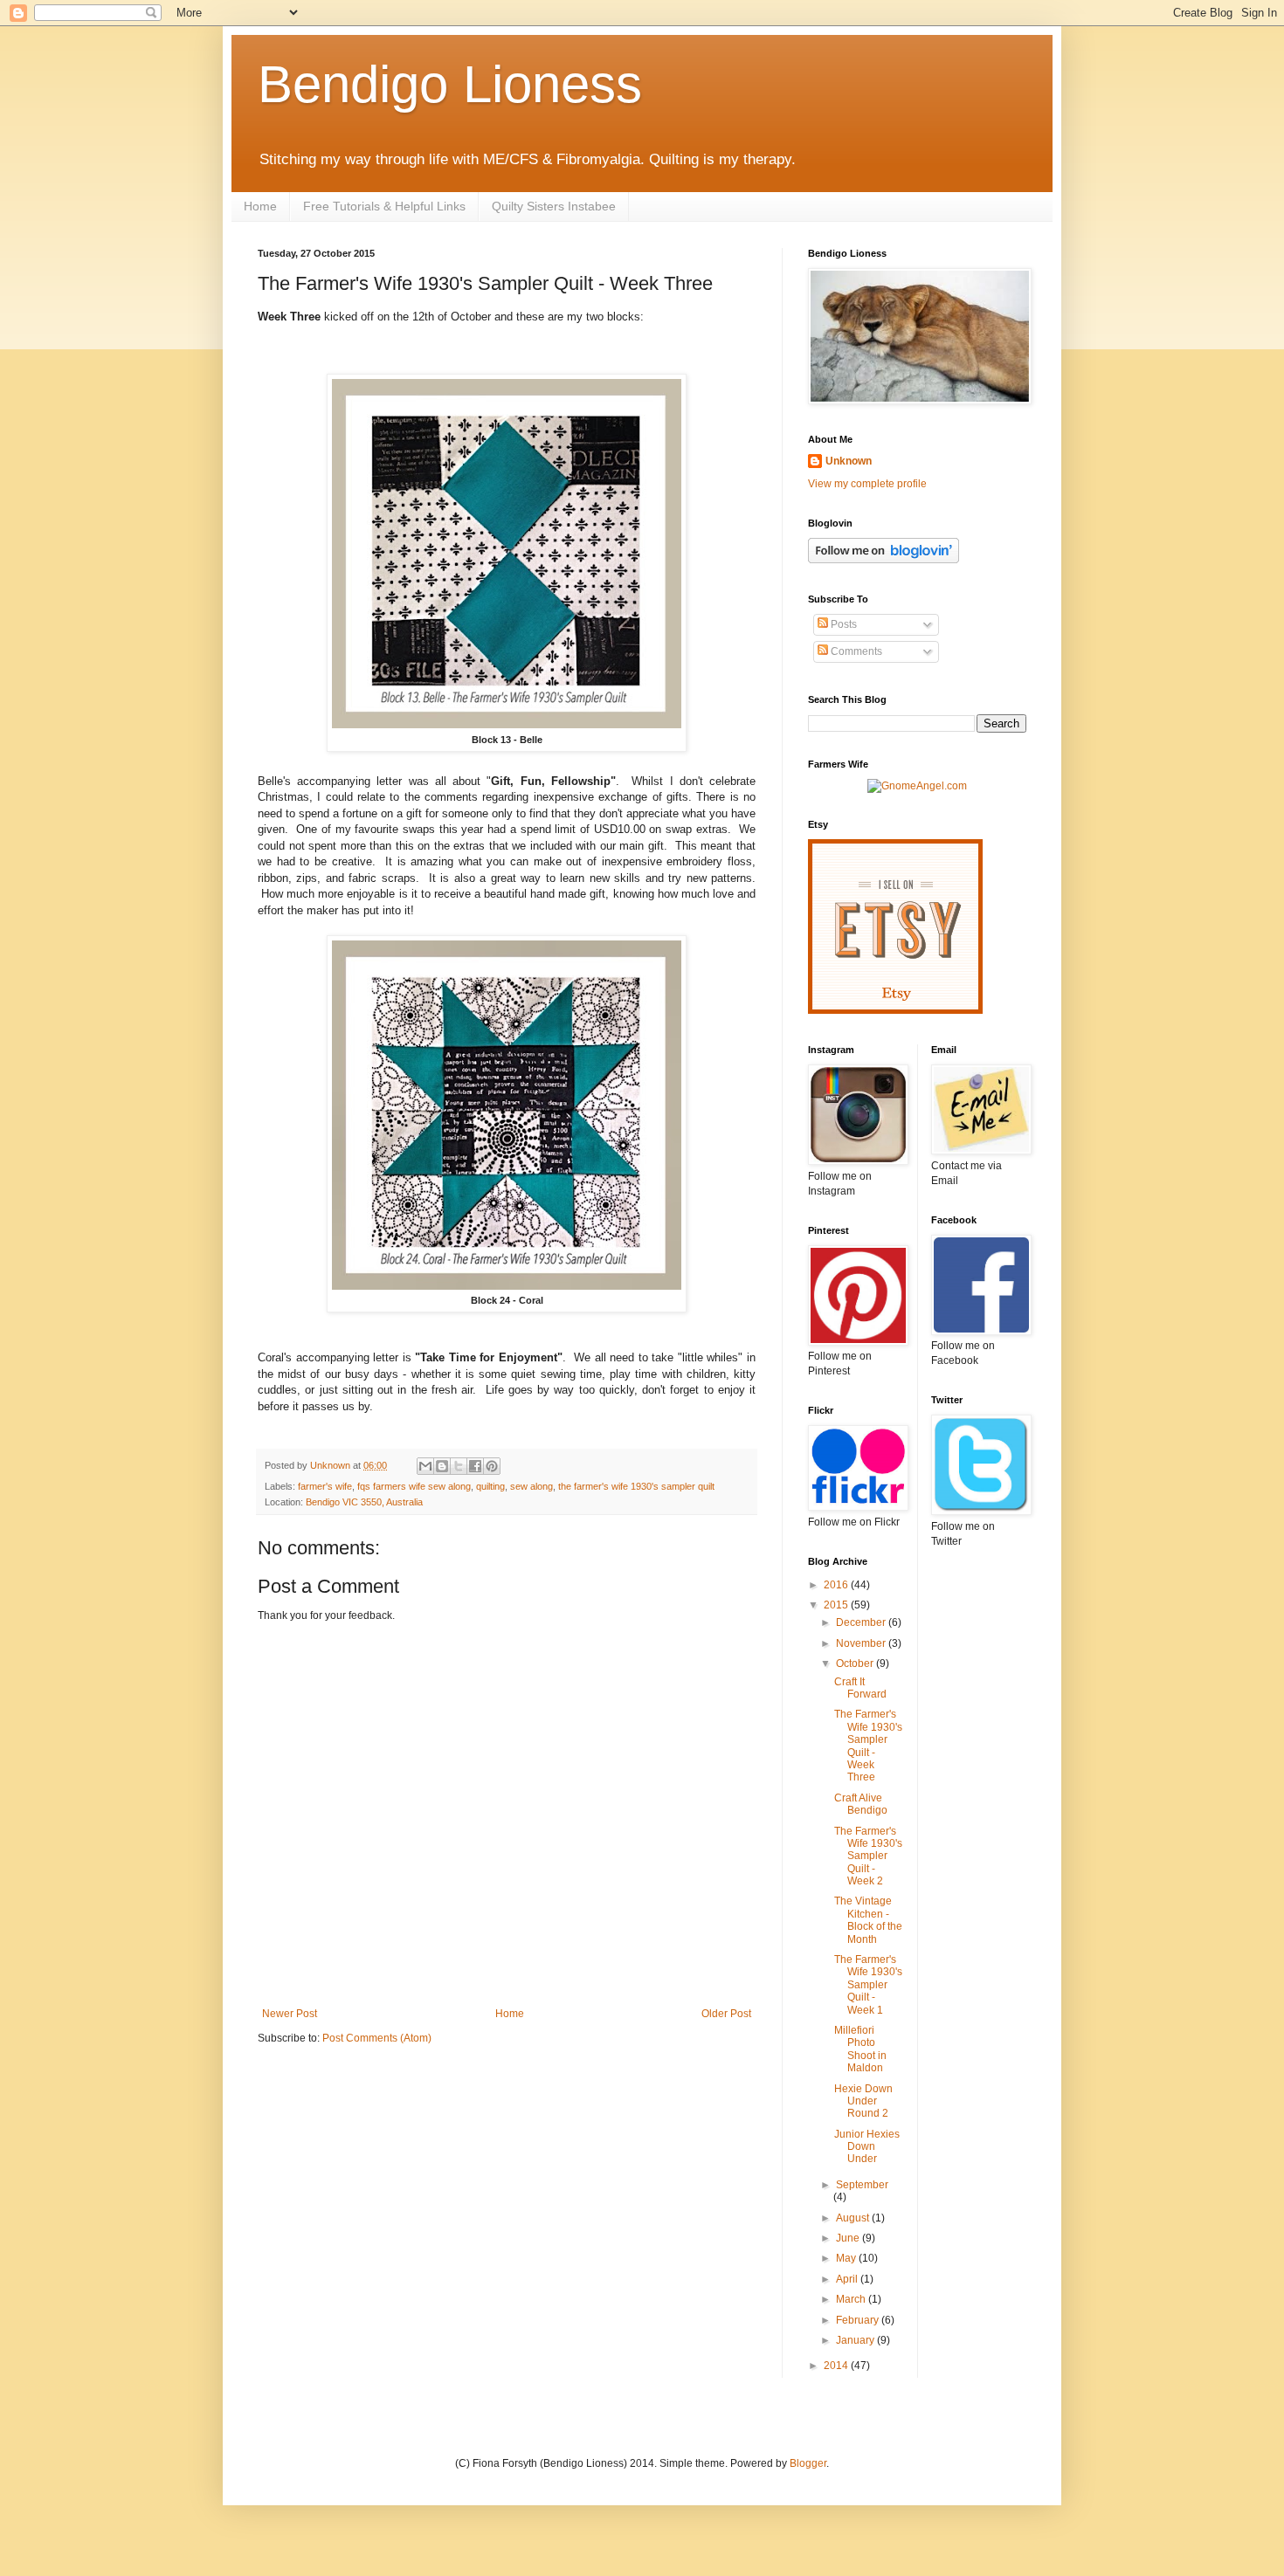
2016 (837, 1585)
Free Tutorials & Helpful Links (384, 206)
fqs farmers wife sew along (414, 1486)
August (854, 2218)
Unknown (849, 461)
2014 (837, 2366)
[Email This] (425, 1466)
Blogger (808, 2463)
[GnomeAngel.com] (917, 786)
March (852, 2299)
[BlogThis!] (442, 1466)
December (862, 1622)
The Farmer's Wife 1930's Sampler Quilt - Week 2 (868, 1856)
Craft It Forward (860, 1688)
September (862, 2185)
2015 (837, 1605)
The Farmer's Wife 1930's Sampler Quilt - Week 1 (868, 1985)
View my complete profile (867, 484)
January (856, 2340)
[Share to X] (459, 1466)
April (848, 2279)
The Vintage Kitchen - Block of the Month (868, 1920)
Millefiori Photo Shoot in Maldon (860, 2049)
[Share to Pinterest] (492, 1466)
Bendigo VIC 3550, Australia (364, 1502)
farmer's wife (325, 1486)
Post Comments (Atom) (377, 2038)
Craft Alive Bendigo (861, 1804)
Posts (842, 624)
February (859, 2320)
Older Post (726, 2014)
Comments (855, 651)
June (849, 2238)
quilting (490, 1486)
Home (260, 206)
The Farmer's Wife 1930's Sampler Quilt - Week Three (868, 1746)
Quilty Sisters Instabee (554, 206)
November (862, 1643)
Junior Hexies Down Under (867, 2147)
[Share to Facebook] (475, 1466)
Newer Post (290, 2014)
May (847, 2258)
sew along (532, 1486)
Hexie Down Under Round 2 (863, 2101)
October (856, 1663)
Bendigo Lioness (450, 84)
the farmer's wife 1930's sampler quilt (636, 1486)
